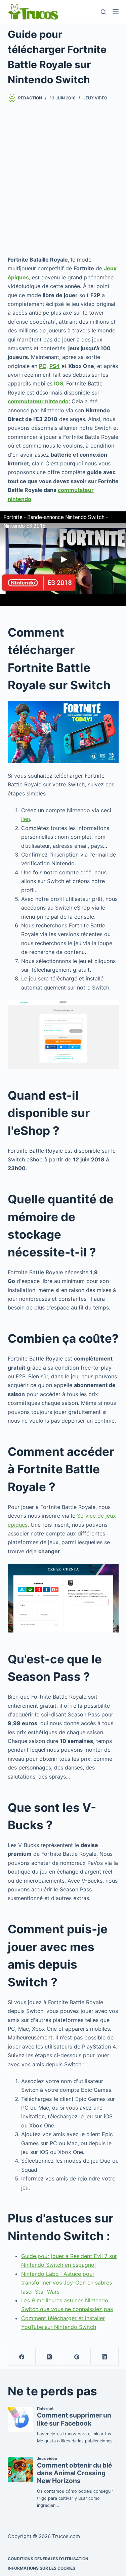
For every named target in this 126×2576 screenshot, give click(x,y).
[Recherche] (103, 12)
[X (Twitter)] (49, 2357)
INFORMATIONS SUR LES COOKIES (41, 2568)
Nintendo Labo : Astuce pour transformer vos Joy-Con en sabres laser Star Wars (67, 2283)
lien (26, 819)
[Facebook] (22, 2357)
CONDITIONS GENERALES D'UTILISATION (48, 2559)
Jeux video (95, 98)
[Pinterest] (77, 2357)
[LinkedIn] (104, 2357)
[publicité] (63, 179)
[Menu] (116, 12)
